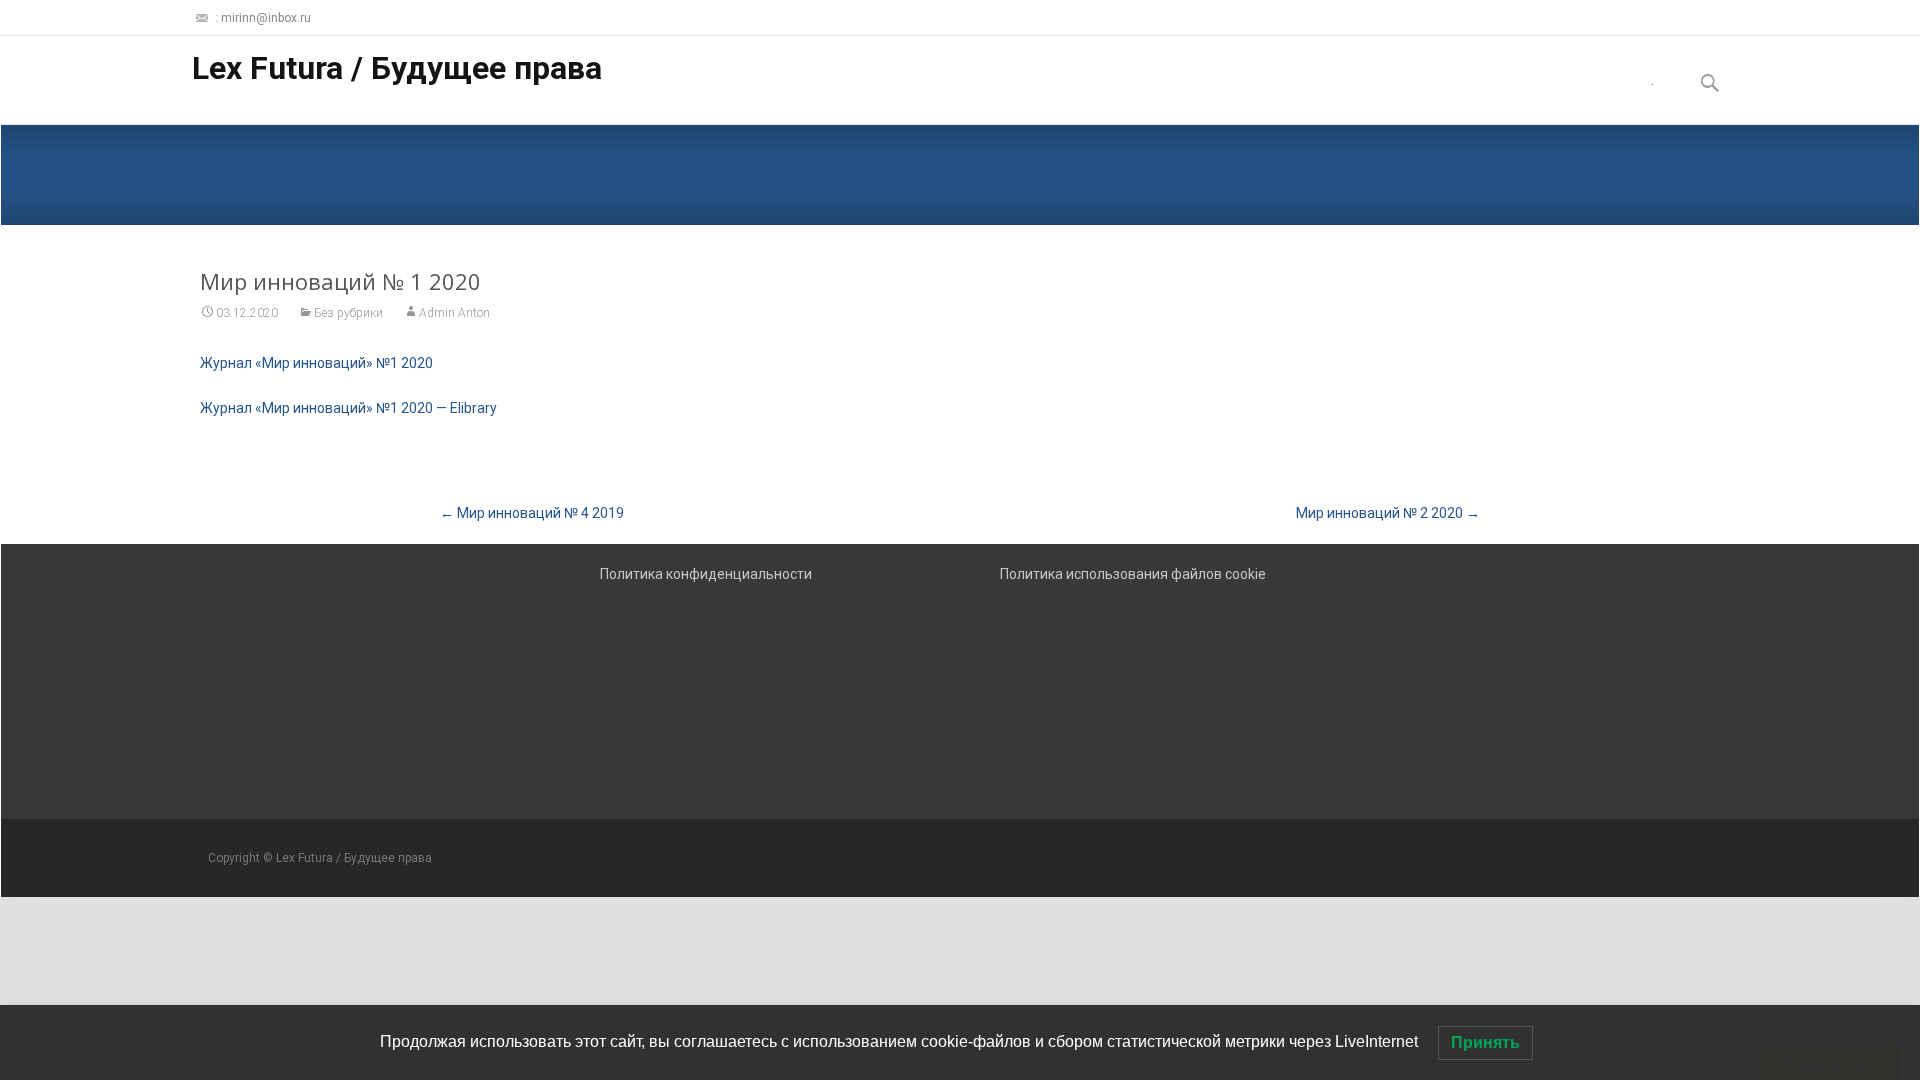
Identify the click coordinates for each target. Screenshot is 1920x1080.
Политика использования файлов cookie (1133, 574)
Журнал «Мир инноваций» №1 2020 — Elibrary (348, 408)
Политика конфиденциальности (706, 574)
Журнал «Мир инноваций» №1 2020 (316, 363)
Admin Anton (454, 313)
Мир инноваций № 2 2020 (1388, 513)
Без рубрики (348, 313)
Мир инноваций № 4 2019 (532, 513)
